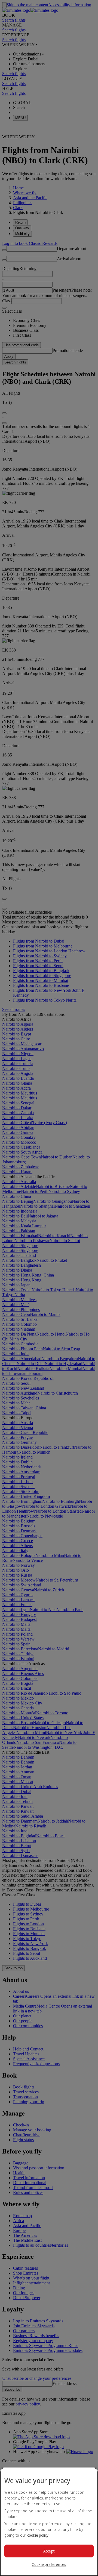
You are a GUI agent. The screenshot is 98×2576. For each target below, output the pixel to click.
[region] (49, 2522)
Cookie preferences (49, 2564)
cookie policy (38, 2535)
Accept (49, 2551)
